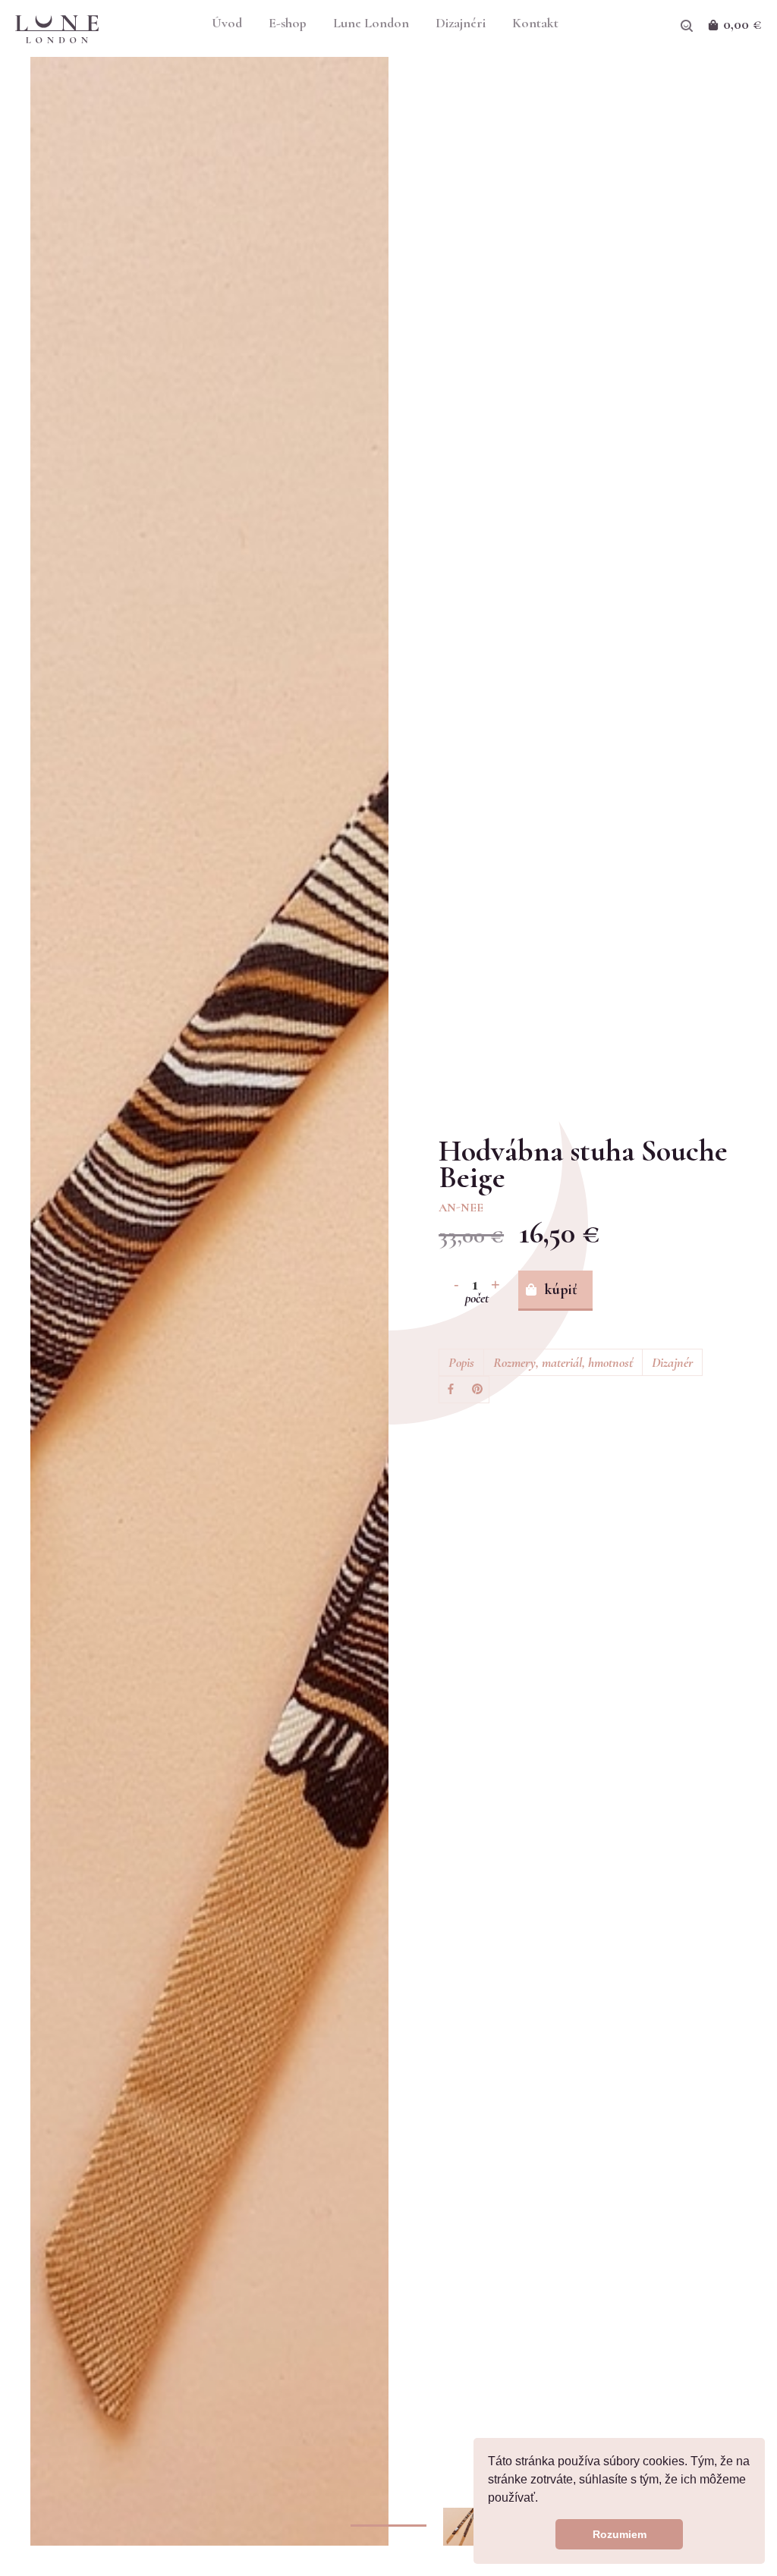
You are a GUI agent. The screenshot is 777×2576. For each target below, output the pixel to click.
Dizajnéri (461, 24)
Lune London (371, 24)
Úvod (227, 24)
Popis (461, 1362)
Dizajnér (672, 1362)
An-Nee (461, 1208)
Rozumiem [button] (620, 2534)
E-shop (288, 24)
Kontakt (535, 24)
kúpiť (561, 1290)
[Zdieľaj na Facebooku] (451, 1390)
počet (477, 1298)
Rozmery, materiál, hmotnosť (563, 1362)
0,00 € (742, 24)
